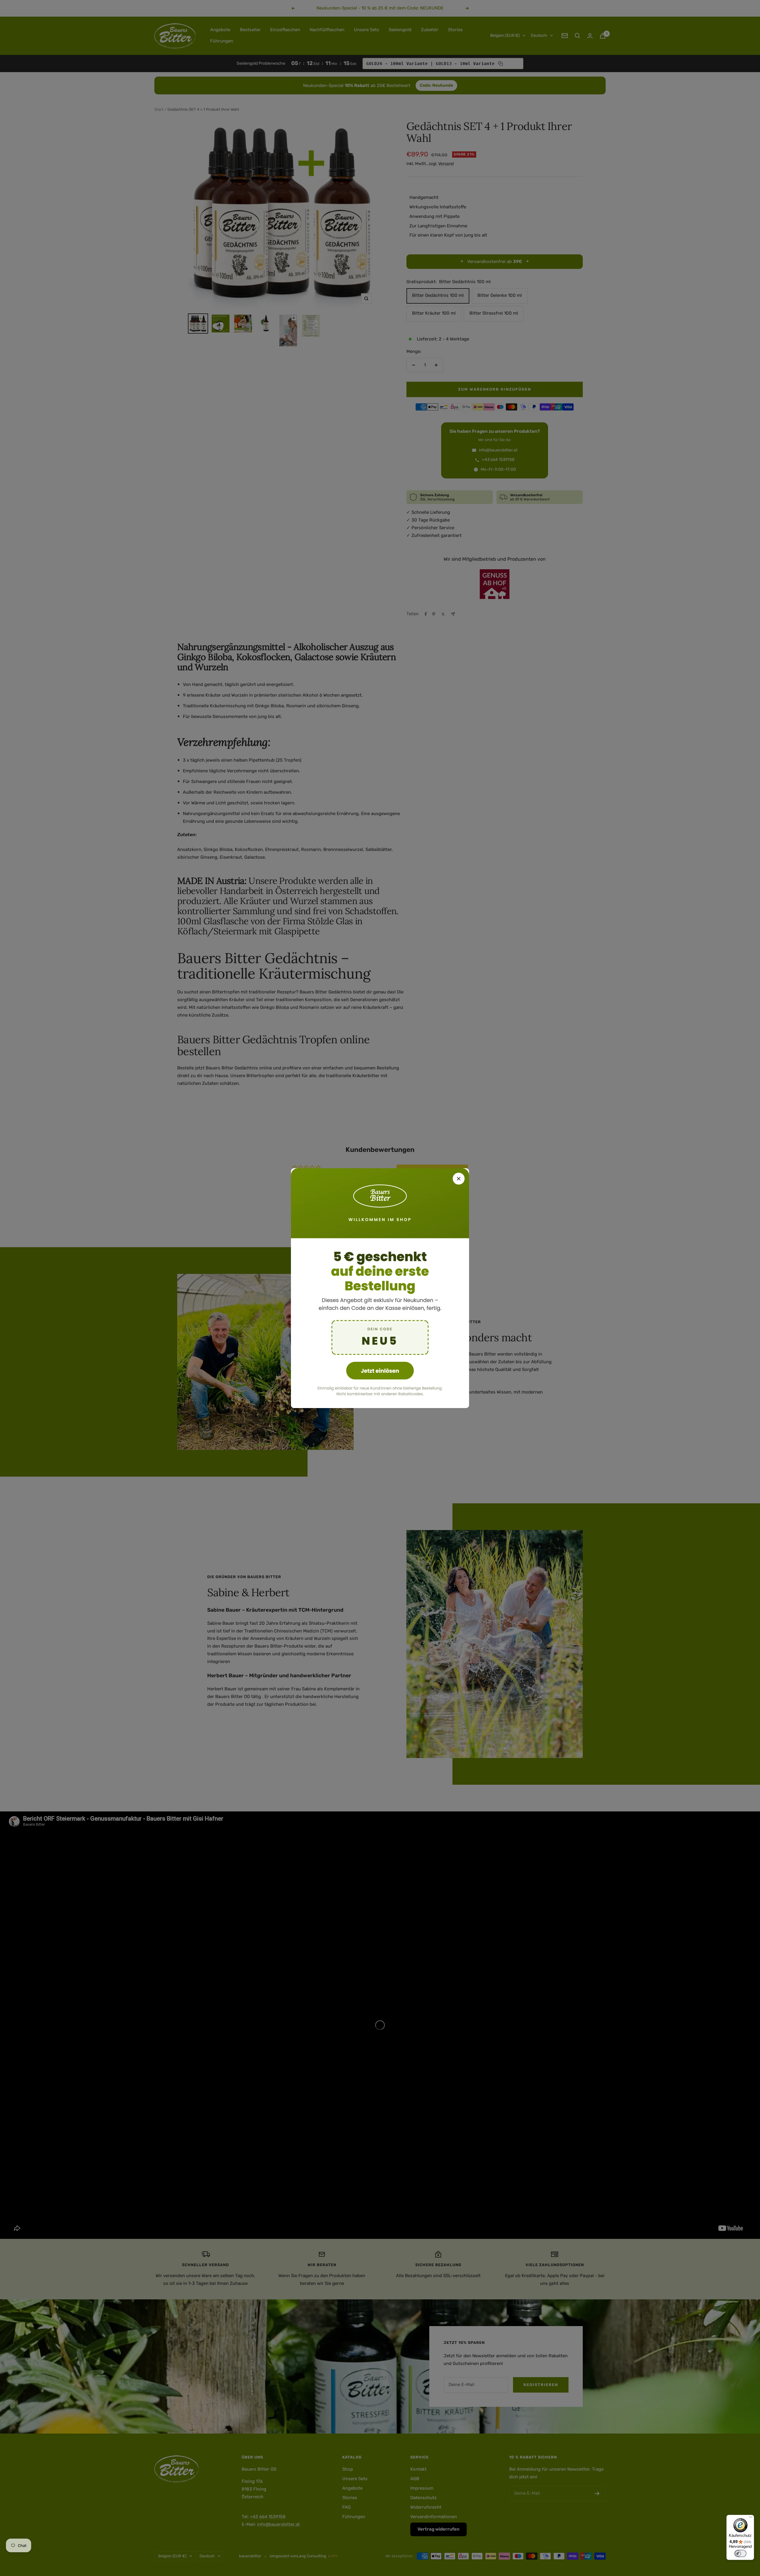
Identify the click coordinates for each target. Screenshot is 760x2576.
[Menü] (750, 2518)
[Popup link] (380, 1288)
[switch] (740, 2553)
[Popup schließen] (459, 1179)
